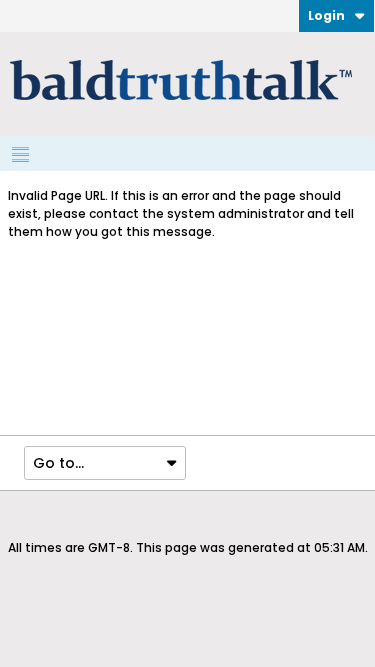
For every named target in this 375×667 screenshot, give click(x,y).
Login (326, 15)
